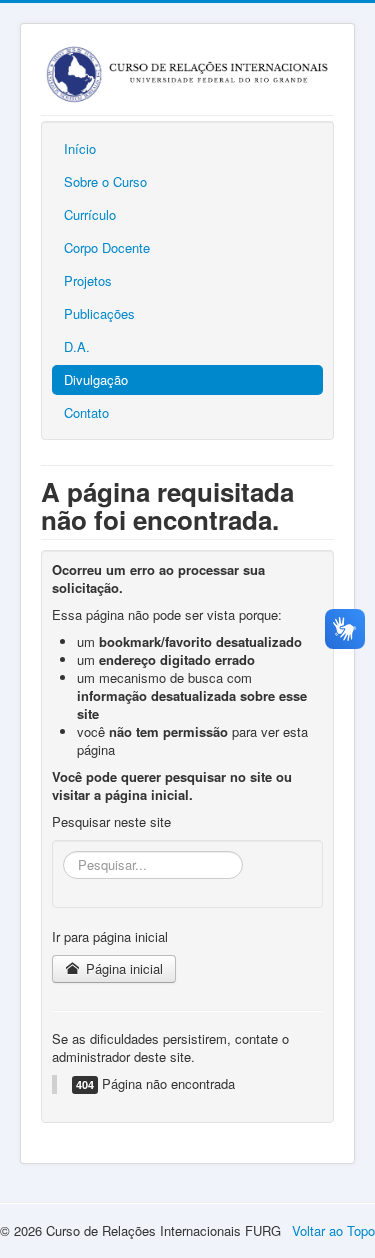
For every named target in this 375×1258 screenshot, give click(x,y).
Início (80, 148)
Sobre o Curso (105, 181)
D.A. (77, 346)
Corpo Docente (107, 247)
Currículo (90, 214)
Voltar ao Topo (333, 1230)
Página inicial (122, 968)
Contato (86, 412)
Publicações (99, 313)
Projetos (88, 280)
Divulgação (96, 379)
